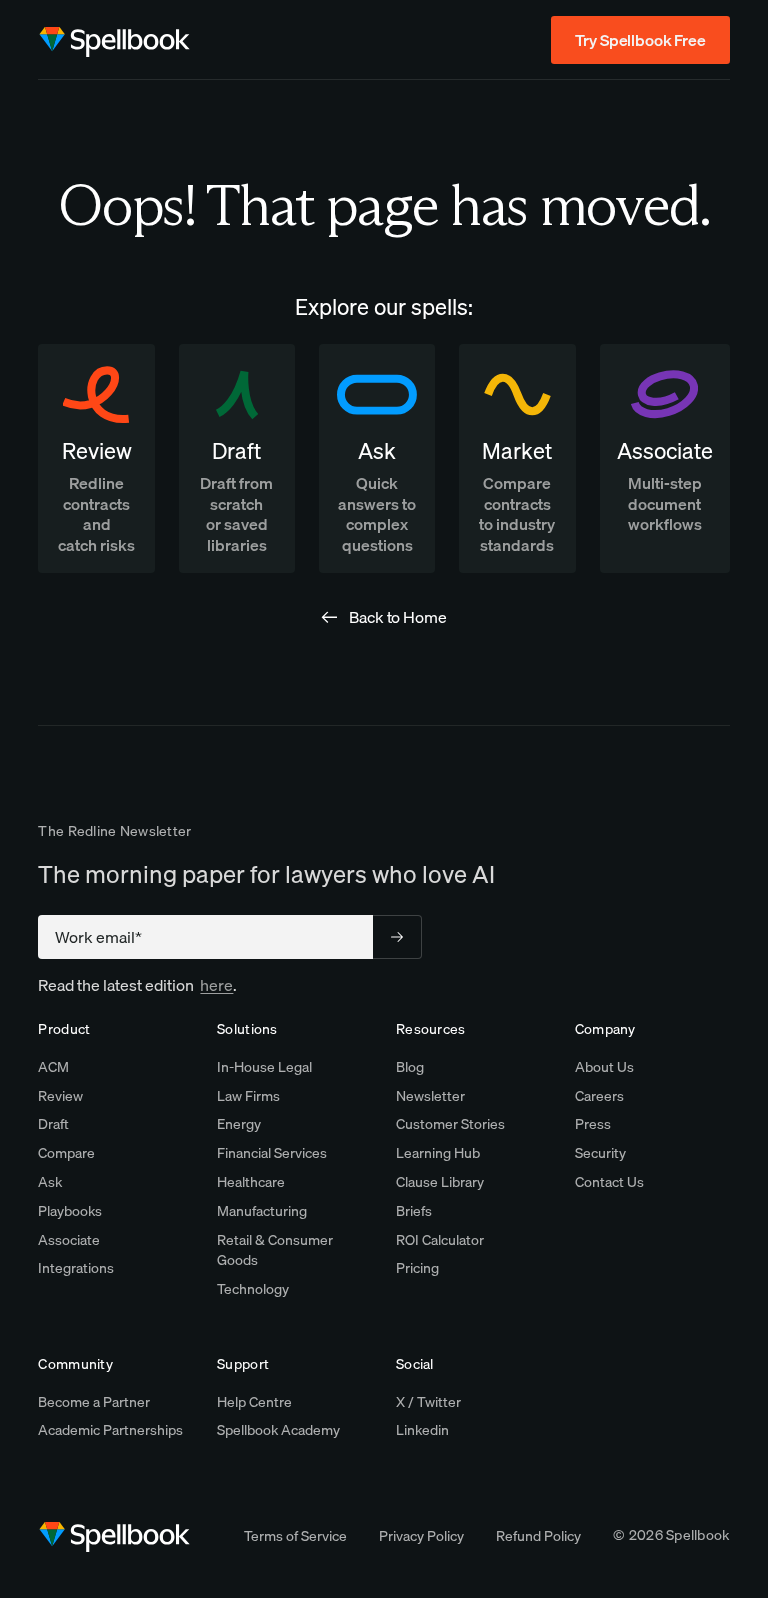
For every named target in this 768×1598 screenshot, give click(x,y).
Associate (69, 1240)
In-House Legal (264, 1067)
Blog (410, 1067)
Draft (53, 1124)
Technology (253, 1289)
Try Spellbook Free (640, 40)
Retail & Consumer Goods (275, 1250)
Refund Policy (538, 1536)
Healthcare (251, 1182)
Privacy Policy (421, 1536)
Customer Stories (450, 1124)
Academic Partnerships (110, 1430)
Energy (239, 1124)
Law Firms (248, 1096)
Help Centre (254, 1402)
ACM (53, 1067)
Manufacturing (262, 1211)
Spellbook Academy (278, 1430)
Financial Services (272, 1153)
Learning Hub (438, 1153)
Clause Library (440, 1182)
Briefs (414, 1211)
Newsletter (430, 1096)
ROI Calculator (440, 1240)
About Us (604, 1067)
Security (600, 1153)
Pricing (417, 1268)
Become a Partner (94, 1402)
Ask (50, 1182)
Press (593, 1124)
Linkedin (422, 1430)
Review (60, 1096)
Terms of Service (295, 1536)
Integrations (76, 1268)
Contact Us (609, 1182)
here (216, 985)
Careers (599, 1096)
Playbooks (70, 1211)
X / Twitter (428, 1402)
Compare (66, 1153)
